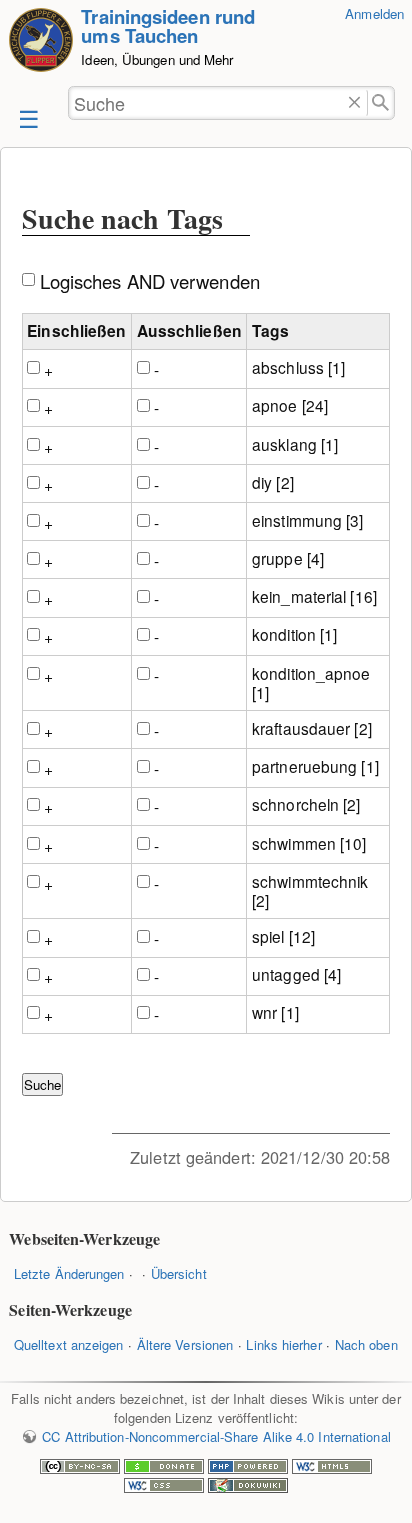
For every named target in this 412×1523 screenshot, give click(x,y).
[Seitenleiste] (27, 117)
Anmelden (374, 13)
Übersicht (179, 1273)
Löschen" (354, 103)
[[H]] (41, 42)
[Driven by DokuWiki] (248, 1487)
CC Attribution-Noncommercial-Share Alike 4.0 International (216, 1436)
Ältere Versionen (185, 1344)
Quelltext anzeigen (69, 1344)
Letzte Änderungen (69, 1273)
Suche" (381, 103)
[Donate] (164, 1468)
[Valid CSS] (164, 1487)
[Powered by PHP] (248, 1468)
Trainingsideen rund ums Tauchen (168, 26)
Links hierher (283, 1344)
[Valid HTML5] (332, 1468)
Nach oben (366, 1344)
